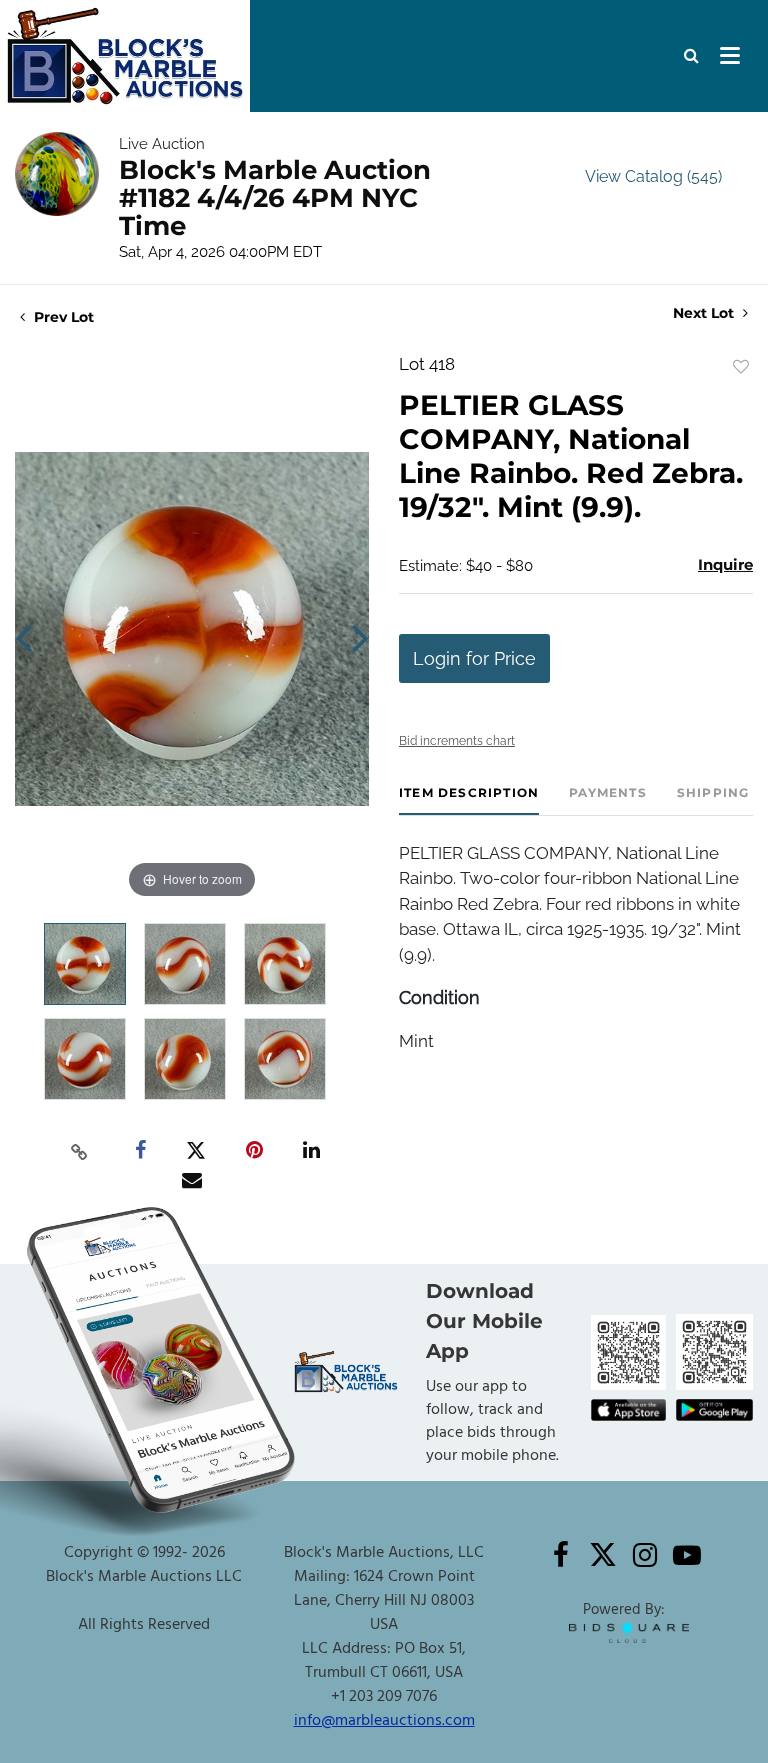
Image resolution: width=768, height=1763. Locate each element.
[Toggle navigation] (730, 56)
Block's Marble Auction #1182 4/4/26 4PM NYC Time (275, 198)
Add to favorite (741, 367)
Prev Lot (62, 317)
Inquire (725, 564)
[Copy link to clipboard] (80, 1151)
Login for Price (474, 658)
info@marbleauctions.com (384, 1721)
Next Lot (705, 313)
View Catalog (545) (653, 176)
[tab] (469, 800)
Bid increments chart (457, 741)
